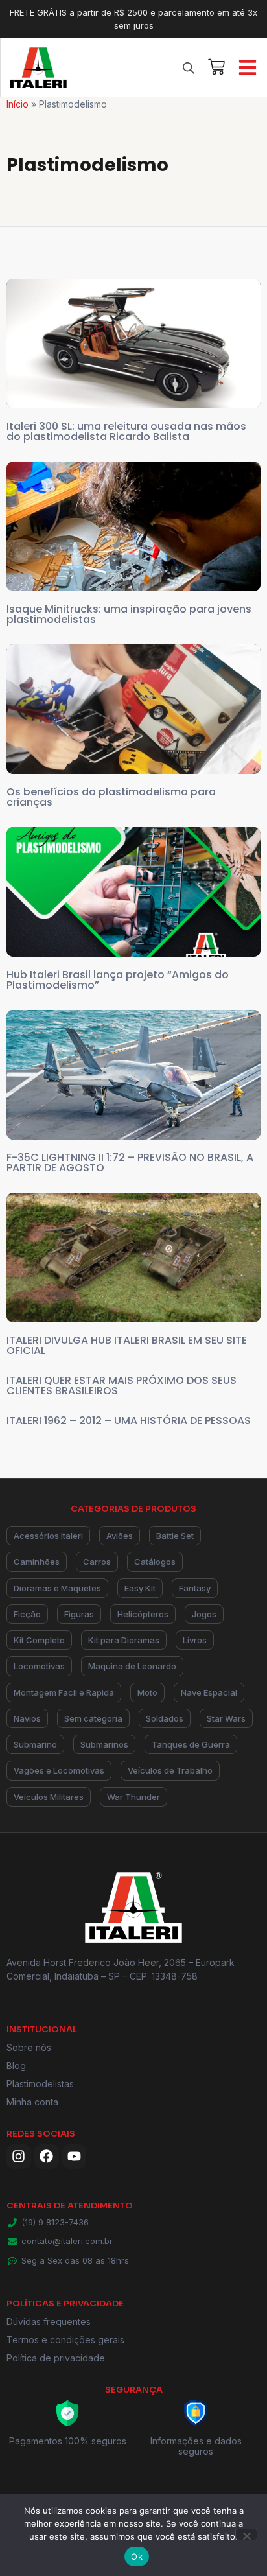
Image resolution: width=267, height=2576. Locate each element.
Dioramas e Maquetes (57, 1588)
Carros (97, 1562)
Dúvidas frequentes (49, 2322)
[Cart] (216, 65)
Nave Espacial (209, 1692)
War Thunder (133, 1797)
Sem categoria (93, 1718)
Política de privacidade (56, 2358)
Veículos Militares (49, 1797)
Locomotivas (39, 1666)
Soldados (165, 1718)
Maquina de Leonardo (132, 1666)
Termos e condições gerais (65, 2340)
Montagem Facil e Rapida (64, 1692)
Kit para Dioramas (124, 1640)
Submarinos (104, 1744)
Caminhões (37, 1562)
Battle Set (175, 1536)
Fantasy (195, 1588)
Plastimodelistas (40, 2084)
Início (17, 104)
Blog (16, 2066)
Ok (137, 2557)
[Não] (246, 2535)
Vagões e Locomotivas (59, 1770)
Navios (27, 1718)
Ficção (27, 1614)
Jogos (204, 1614)
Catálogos (155, 1562)
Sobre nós (29, 2047)
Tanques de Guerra (191, 1744)
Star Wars (226, 1718)
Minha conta (32, 2102)
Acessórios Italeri (48, 1536)
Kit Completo (39, 1640)
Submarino (35, 1744)
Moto (147, 1692)
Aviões (120, 1536)
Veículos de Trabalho (170, 1770)
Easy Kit (140, 1588)
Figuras (79, 1614)
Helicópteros (143, 1614)
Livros (195, 1640)
